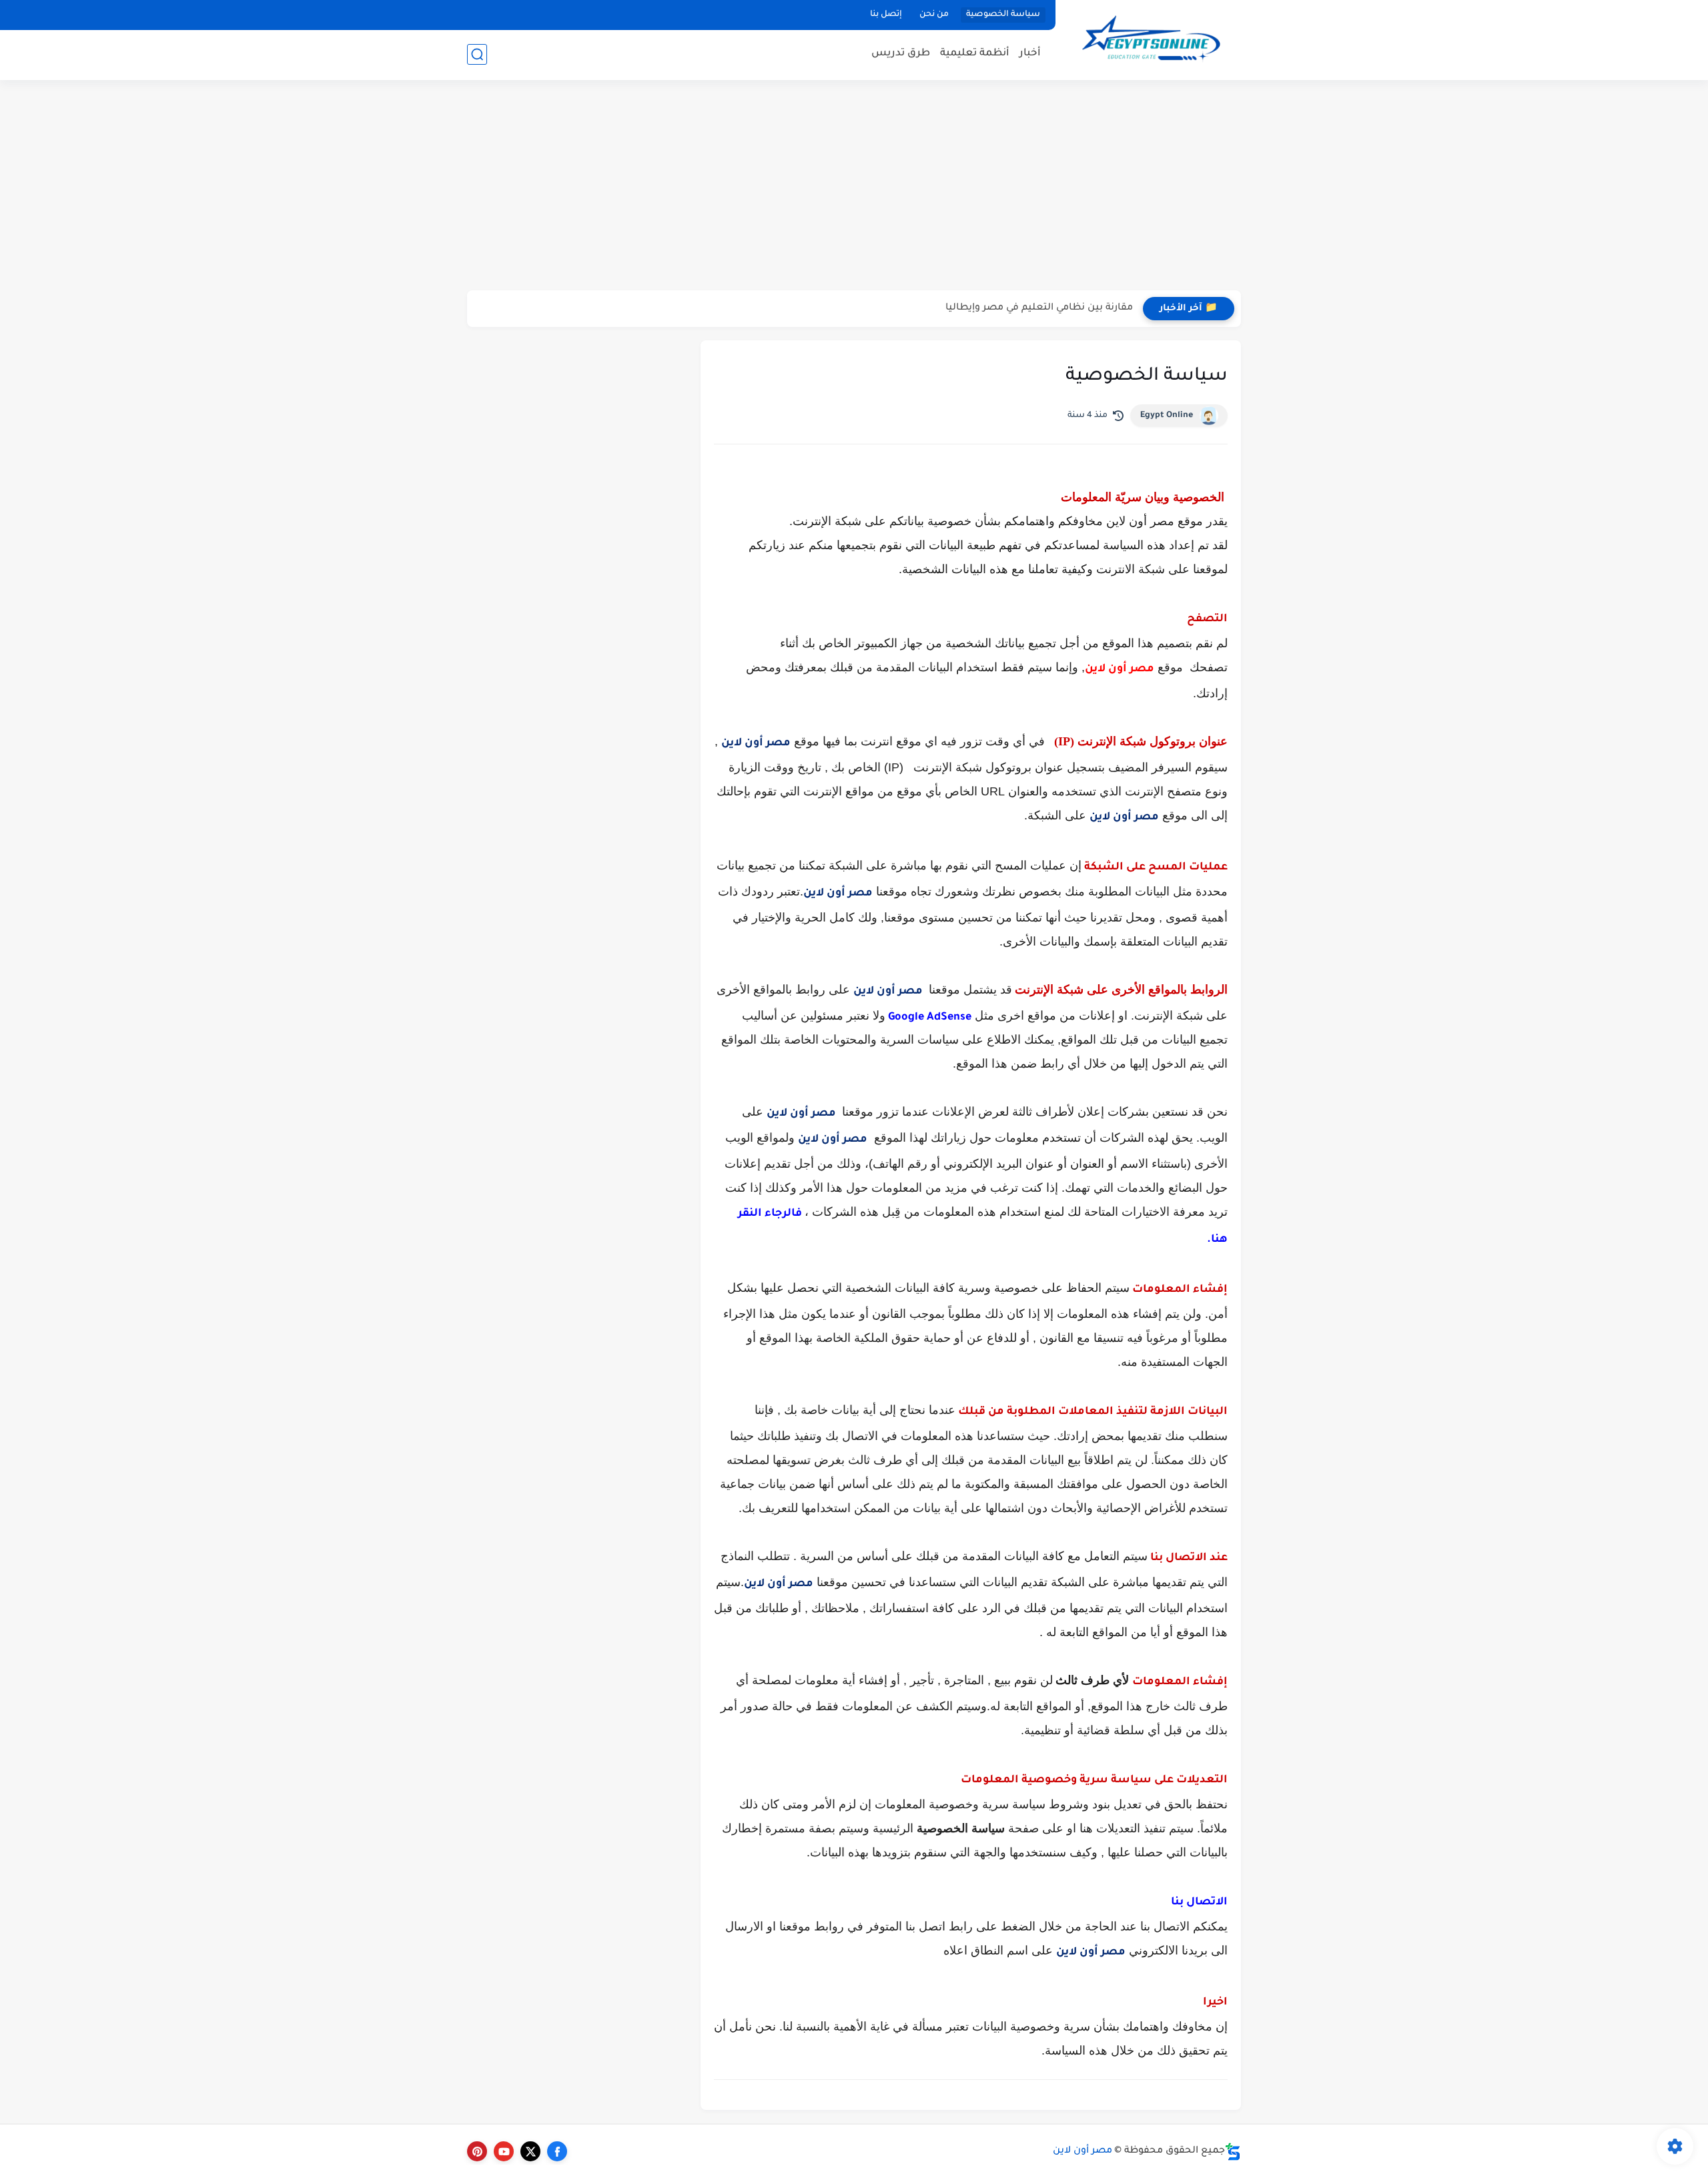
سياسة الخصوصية (1003, 15)
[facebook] (557, 2151)
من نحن (934, 15)
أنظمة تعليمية (975, 54)
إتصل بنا (886, 15)
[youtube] (504, 2151)
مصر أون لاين (1120, 669)
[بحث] (477, 54)
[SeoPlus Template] (1233, 2152)
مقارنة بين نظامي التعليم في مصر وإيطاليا (1039, 308)
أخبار (1030, 54)
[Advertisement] (854, 187)
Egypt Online (1167, 416)
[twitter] (530, 2151)
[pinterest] (477, 2151)
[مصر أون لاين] (1151, 39)
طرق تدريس (901, 54)
